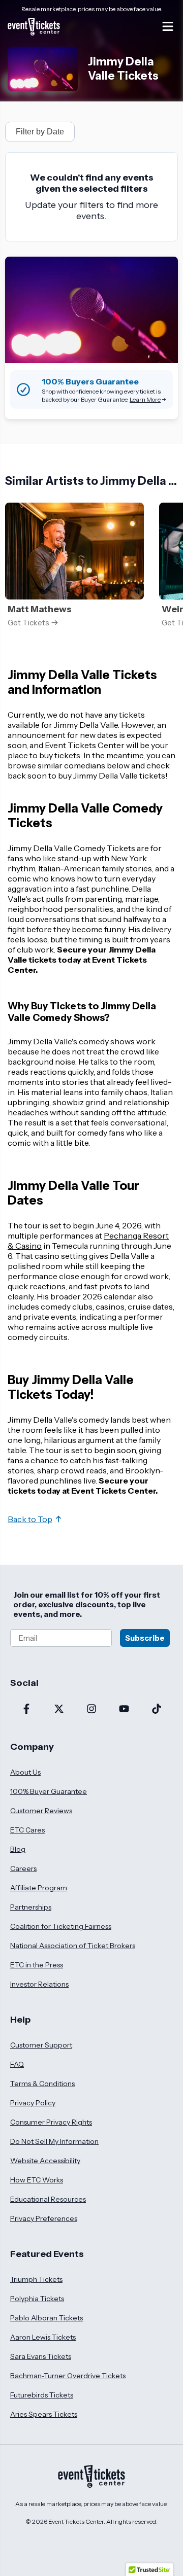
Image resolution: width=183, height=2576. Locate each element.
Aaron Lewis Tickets (43, 2337)
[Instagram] (91, 1710)
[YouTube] (124, 1710)
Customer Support (41, 2045)
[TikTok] (157, 1710)
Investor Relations (39, 1984)
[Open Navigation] (168, 26)
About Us (25, 1772)
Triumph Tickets (36, 2279)
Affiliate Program (39, 1888)
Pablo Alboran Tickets (47, 2318)
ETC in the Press (37, 1965)
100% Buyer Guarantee (49, 1791)
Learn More (145, 399)
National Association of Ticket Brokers (73, 1946)
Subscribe (145, 1638)
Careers (23, 1868)
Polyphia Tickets (37, 2299)
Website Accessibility (45, 2161)
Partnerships (31, 1907)
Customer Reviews (41, 1811)
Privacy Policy (33, 2103)
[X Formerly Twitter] (59, 1710)
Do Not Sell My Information (54, 2141)
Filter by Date (40, 132)
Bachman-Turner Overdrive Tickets (68, 2376)
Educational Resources (48, 2199)
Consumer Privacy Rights (51, 2122)
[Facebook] (26, 1710)
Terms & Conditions (42, 2084)
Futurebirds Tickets (42, 2395)
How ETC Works (37, 2180)
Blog (18, 1849)
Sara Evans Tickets (41, 2356)
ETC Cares (27, 1830)
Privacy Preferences (44, 2218)
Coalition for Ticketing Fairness (61, 1926)
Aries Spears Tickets (44, 2414)
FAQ (17, 2064)
